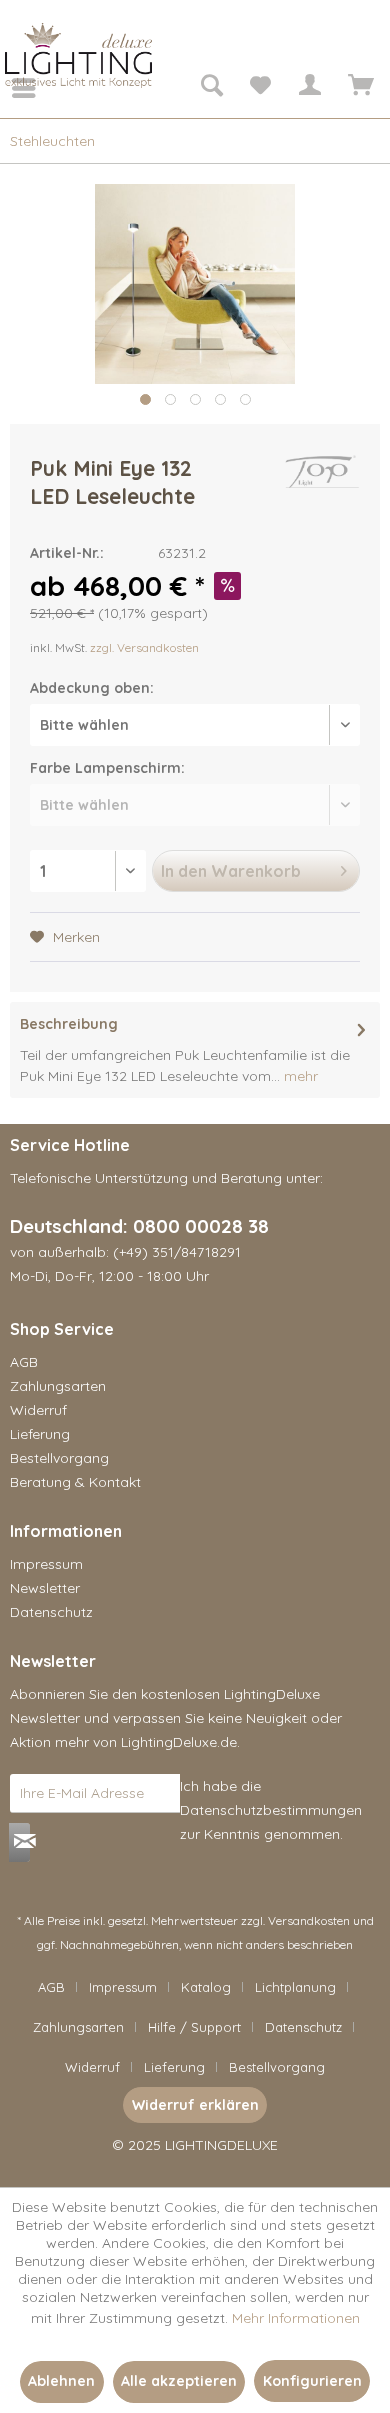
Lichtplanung (295, 1987)
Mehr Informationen (296, 2318)
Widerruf (38, 1410)
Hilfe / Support (194, 2027)
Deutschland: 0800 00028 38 (139, 1226)
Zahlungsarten (58, 1386)
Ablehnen (61, 2381)
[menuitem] (10, 88)
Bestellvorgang (59, 1458)
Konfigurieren (312, 2381)
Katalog (206, 1987)
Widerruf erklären (195, 2105)
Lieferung (40, 1434)
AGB (24, 1362)
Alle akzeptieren (179, 2381)
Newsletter (45, 1588)
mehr (299, 1076)
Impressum (46, 1564)
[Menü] (10, 88)
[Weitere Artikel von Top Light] (322, 471)
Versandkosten (309, 1920)
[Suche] (211, 88)
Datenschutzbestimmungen (271, 1810)
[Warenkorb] (358, 88)
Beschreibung (69, 1024)
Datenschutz (51, 1612)
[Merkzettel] (260, 88)
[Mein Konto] (309, 88)
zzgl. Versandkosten (144, 647)
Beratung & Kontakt (75, 1482)
